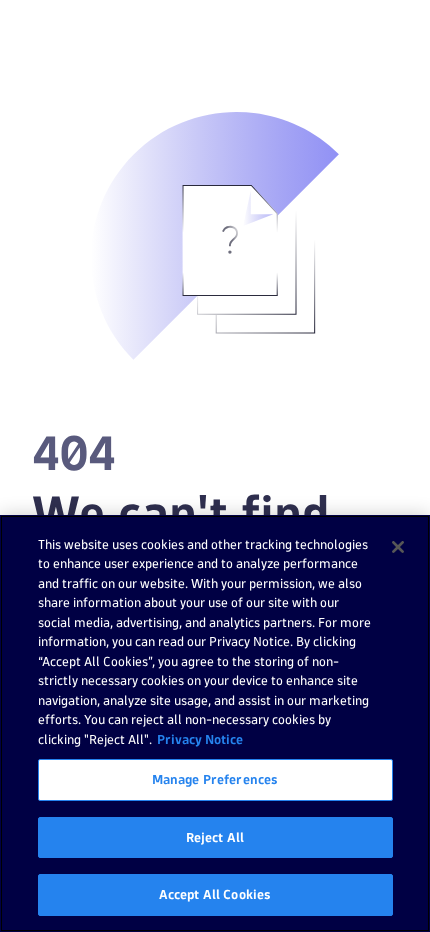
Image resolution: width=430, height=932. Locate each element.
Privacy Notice (200, 739)
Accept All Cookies (215, 894)
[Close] (398, 547)
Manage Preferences (215, 779)
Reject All (215, 837)
